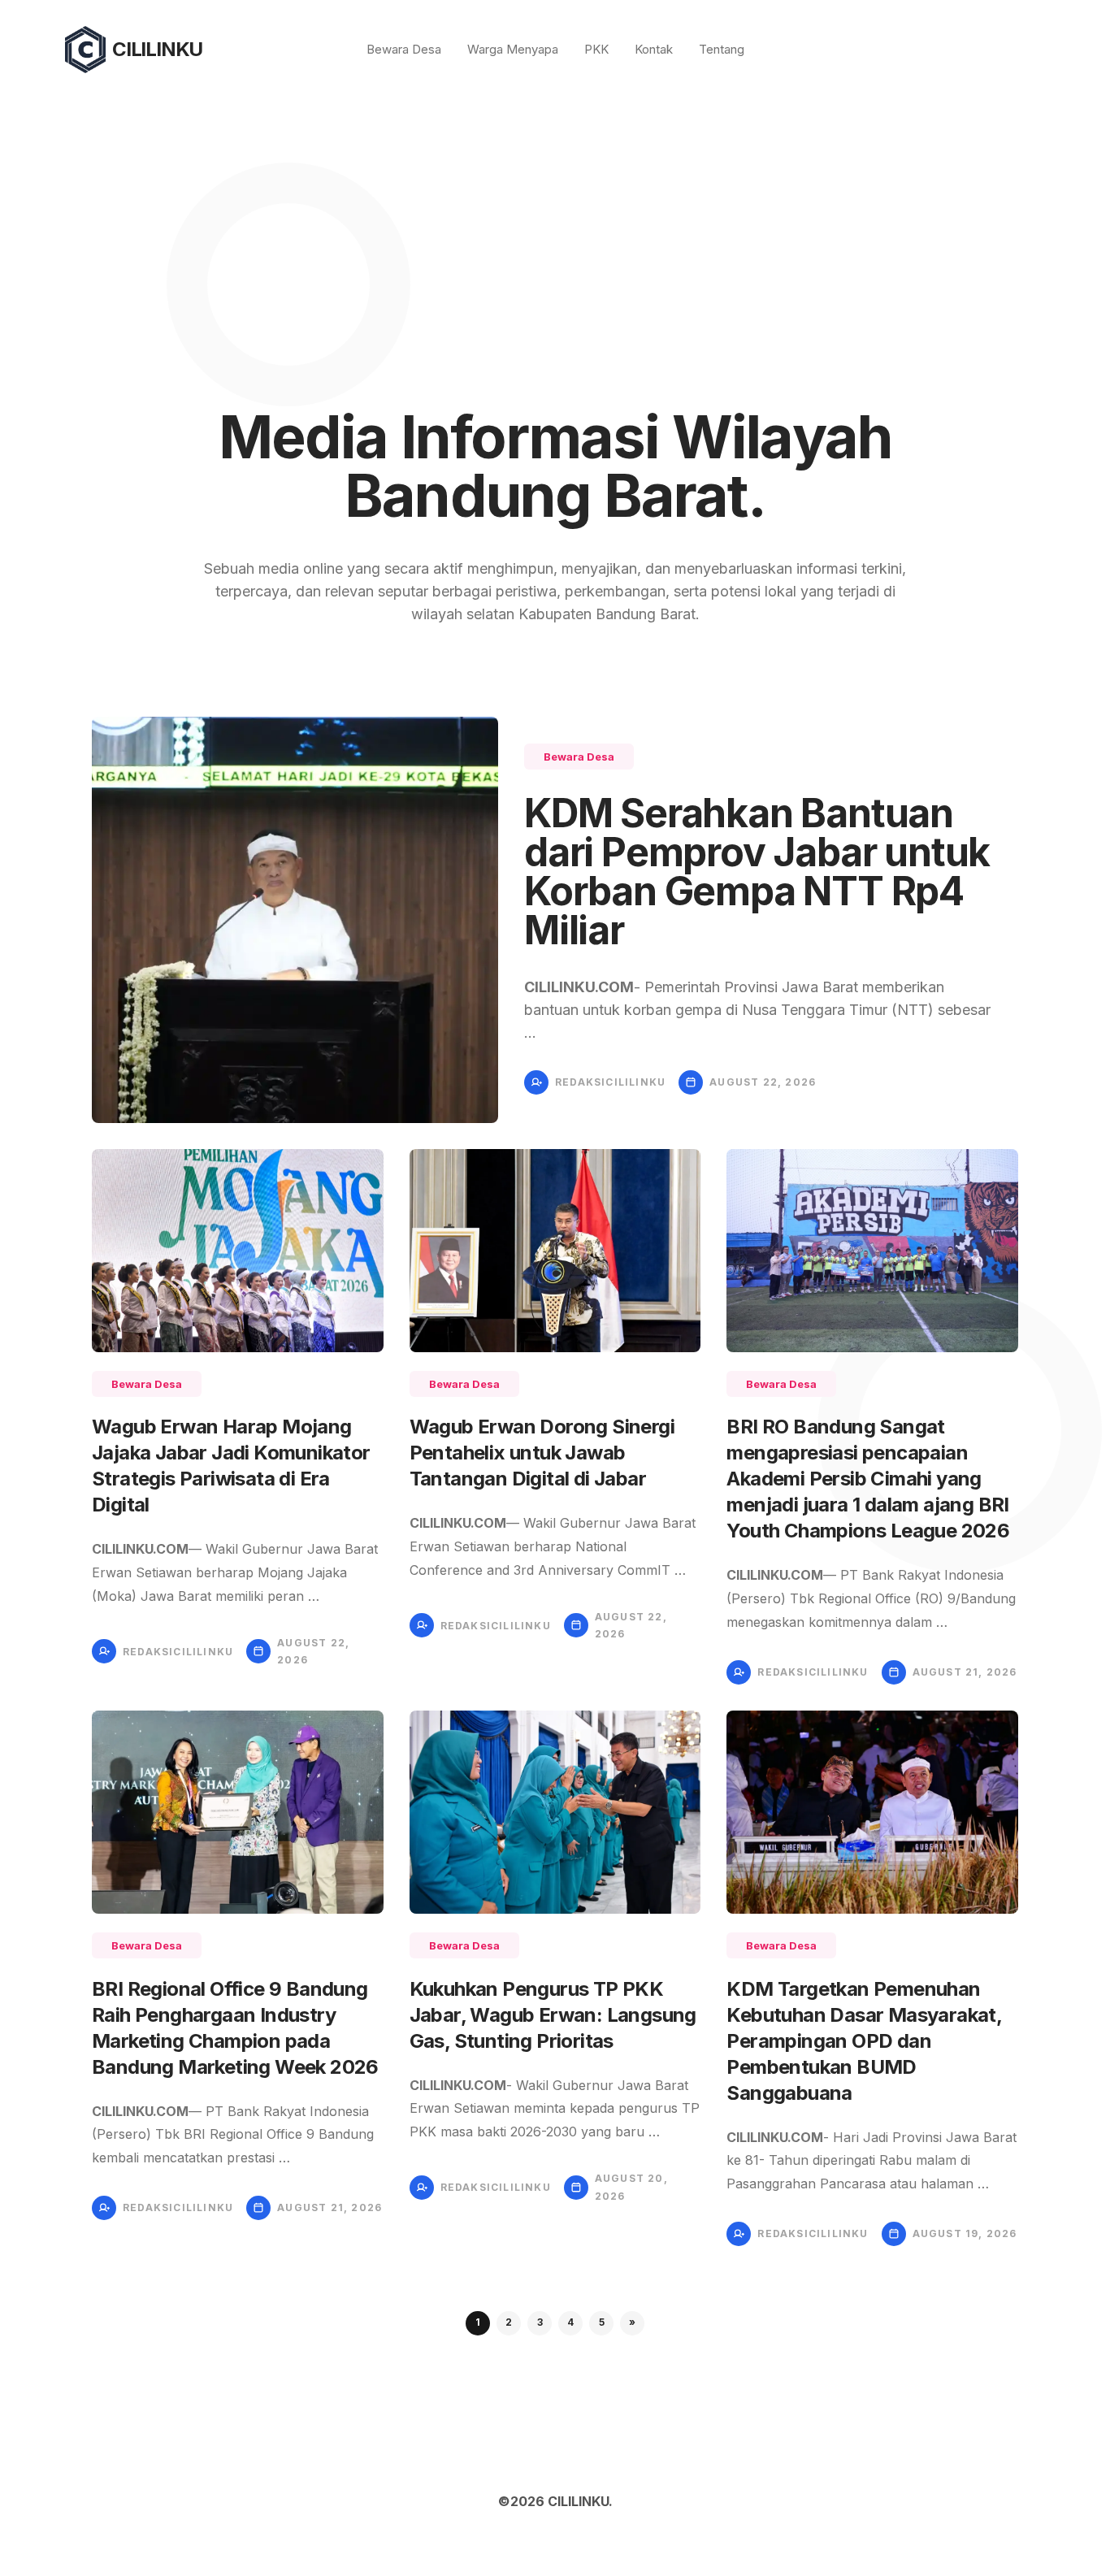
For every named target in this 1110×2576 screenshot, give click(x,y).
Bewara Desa (404, 49)
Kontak (654, 49)
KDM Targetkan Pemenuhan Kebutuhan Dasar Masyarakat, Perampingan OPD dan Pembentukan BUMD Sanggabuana (864, 2041)
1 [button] (478, 2322)
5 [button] (602, 2322)
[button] (632, 2323)
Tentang (722, 49)
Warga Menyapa (513, 49)
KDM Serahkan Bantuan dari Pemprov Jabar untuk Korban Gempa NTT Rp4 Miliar (757, 872)
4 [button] (570, 2322)
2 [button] (509, 2322)
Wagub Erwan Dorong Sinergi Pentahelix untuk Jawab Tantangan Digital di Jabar (542, 1453)
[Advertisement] (555, 221)
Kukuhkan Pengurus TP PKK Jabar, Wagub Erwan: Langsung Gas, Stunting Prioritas (553, 2015)
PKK (596, 49)
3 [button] (540, 2322)
